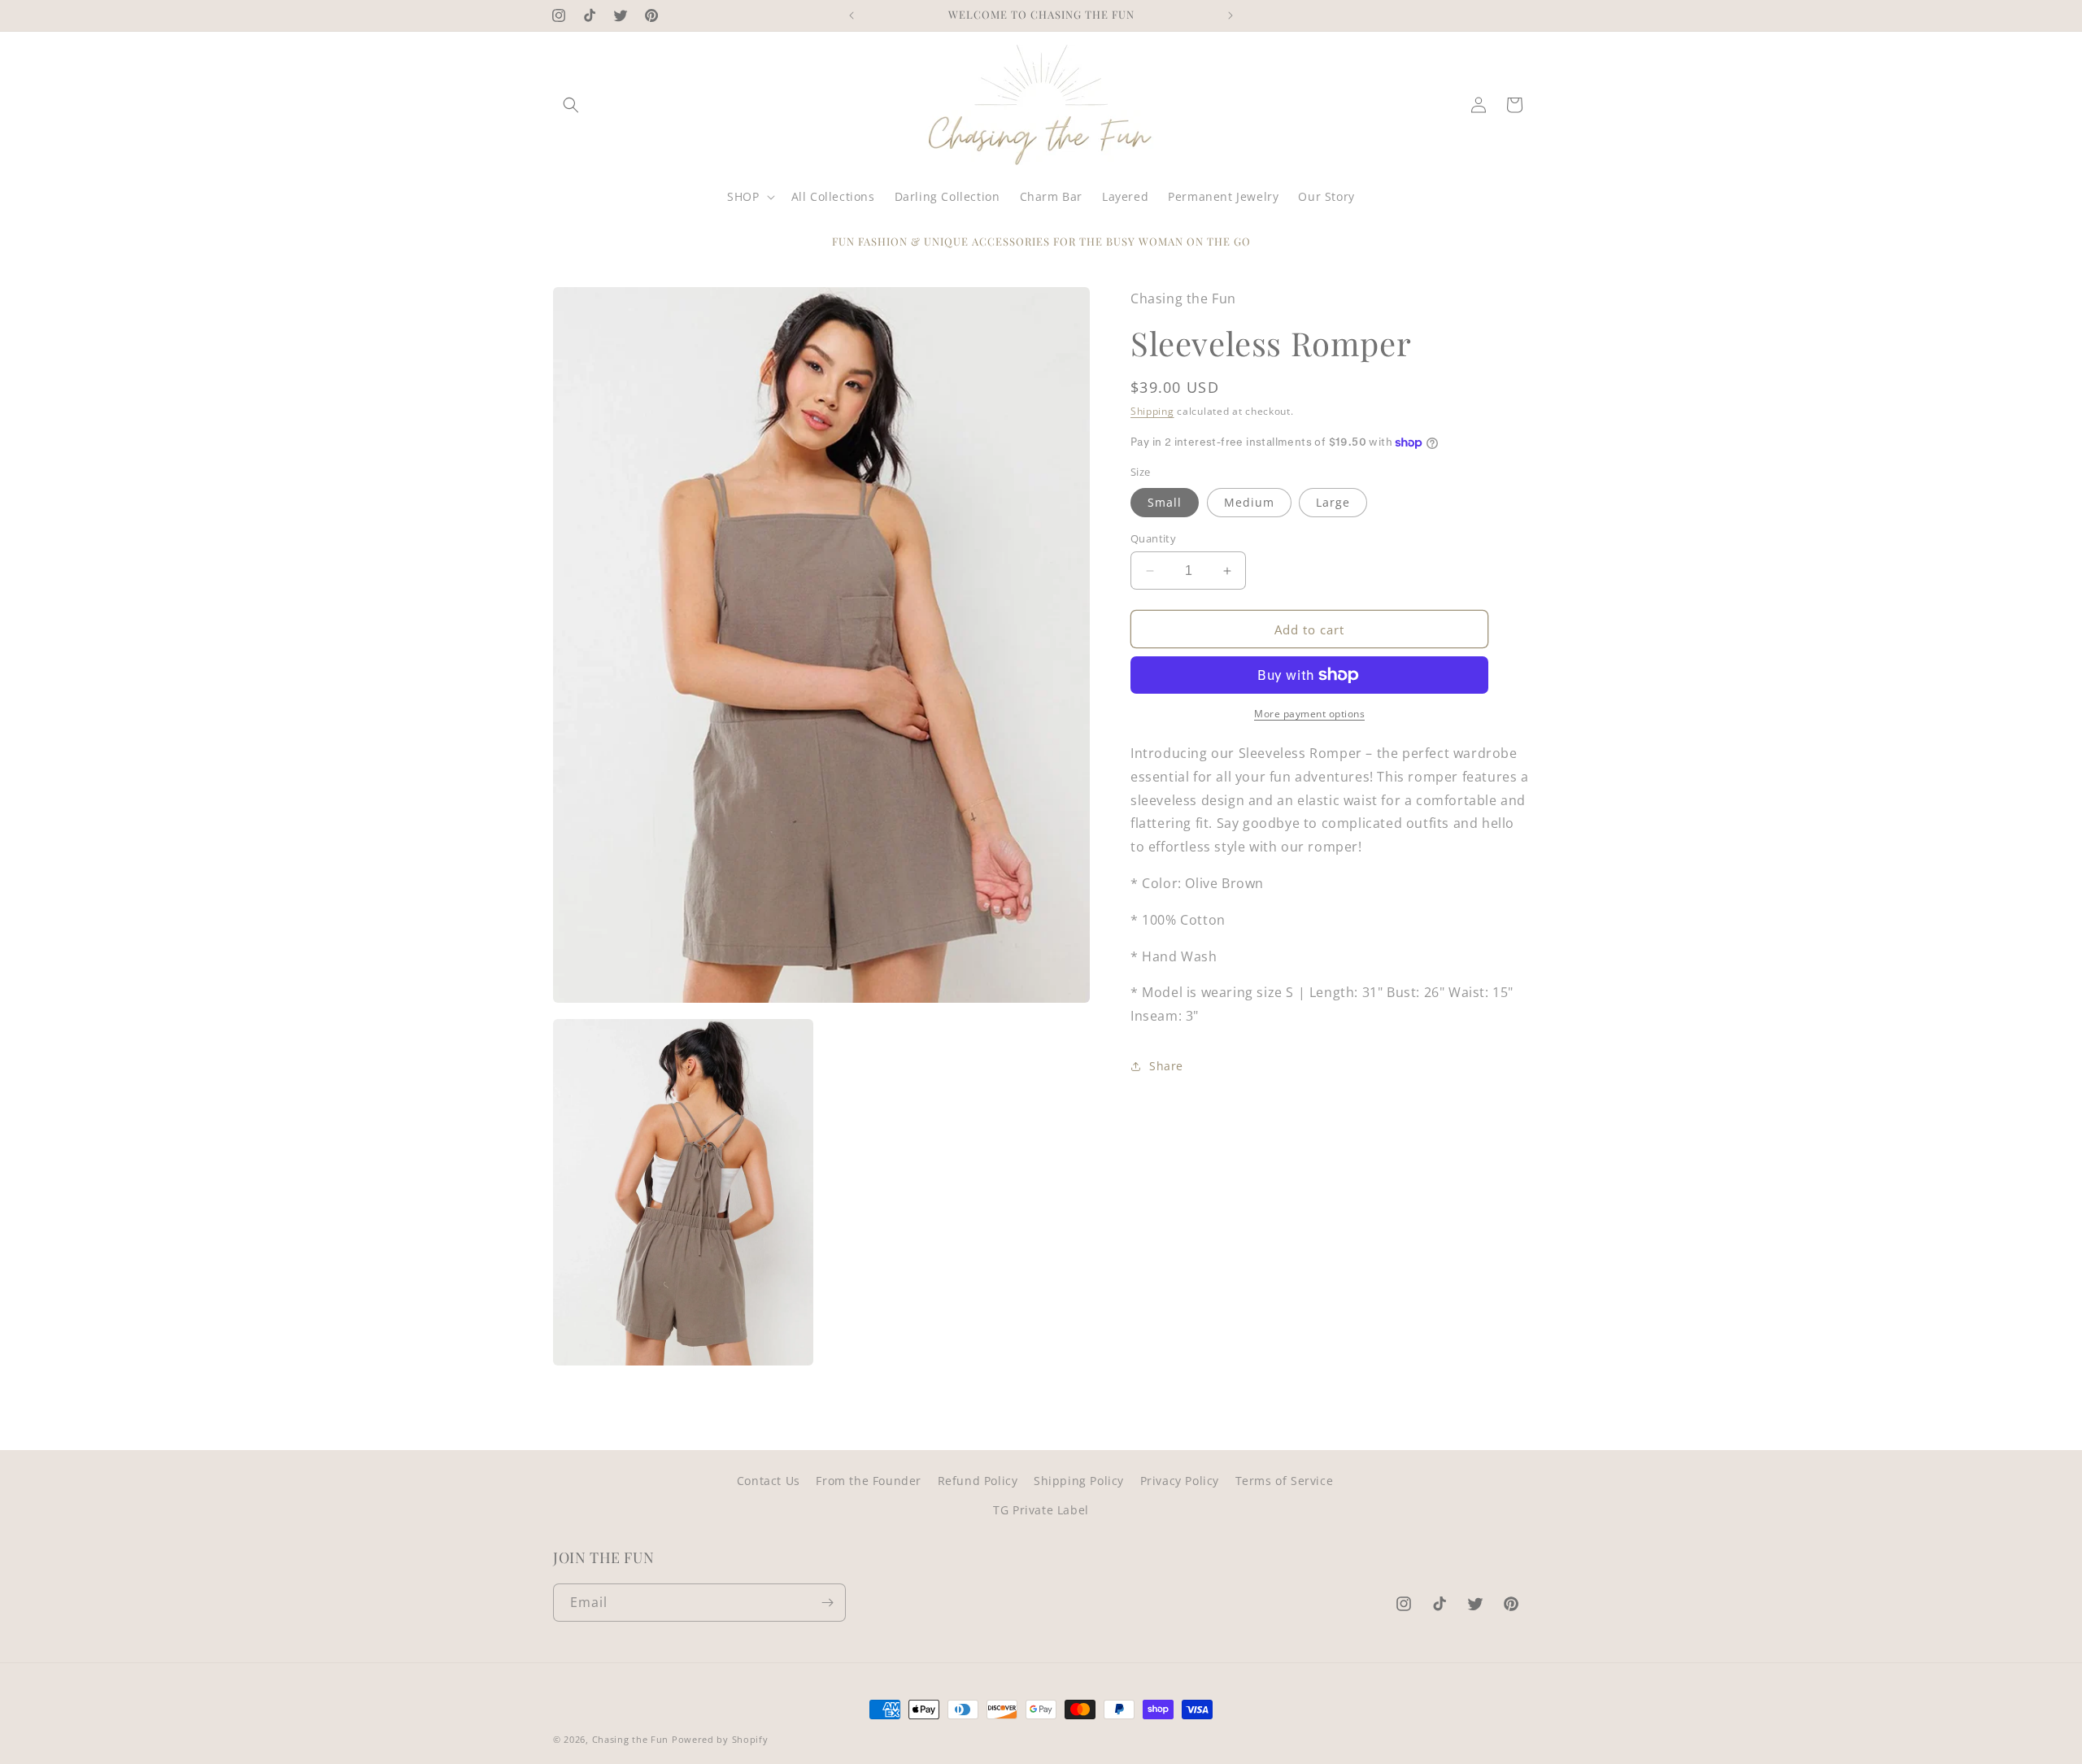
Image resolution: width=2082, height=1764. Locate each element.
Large (1333, 502)
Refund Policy (978, 1481)
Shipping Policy (1079, 1481)
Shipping (1152, 411)
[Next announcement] (1230, 15)
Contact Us (769, 1481)
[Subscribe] (827, 1603)
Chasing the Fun (631, 1739)
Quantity (1153, 538)
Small (1165, 502)
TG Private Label (1041, 1510)
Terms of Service (1285, 1481)
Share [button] (1166, 1066)
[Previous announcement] (852, 15)
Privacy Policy (1180, 1481)
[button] (571, 105)
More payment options (1309, 714)
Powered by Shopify (720, 1739)
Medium (1249, 502)
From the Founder (869, 1481)
